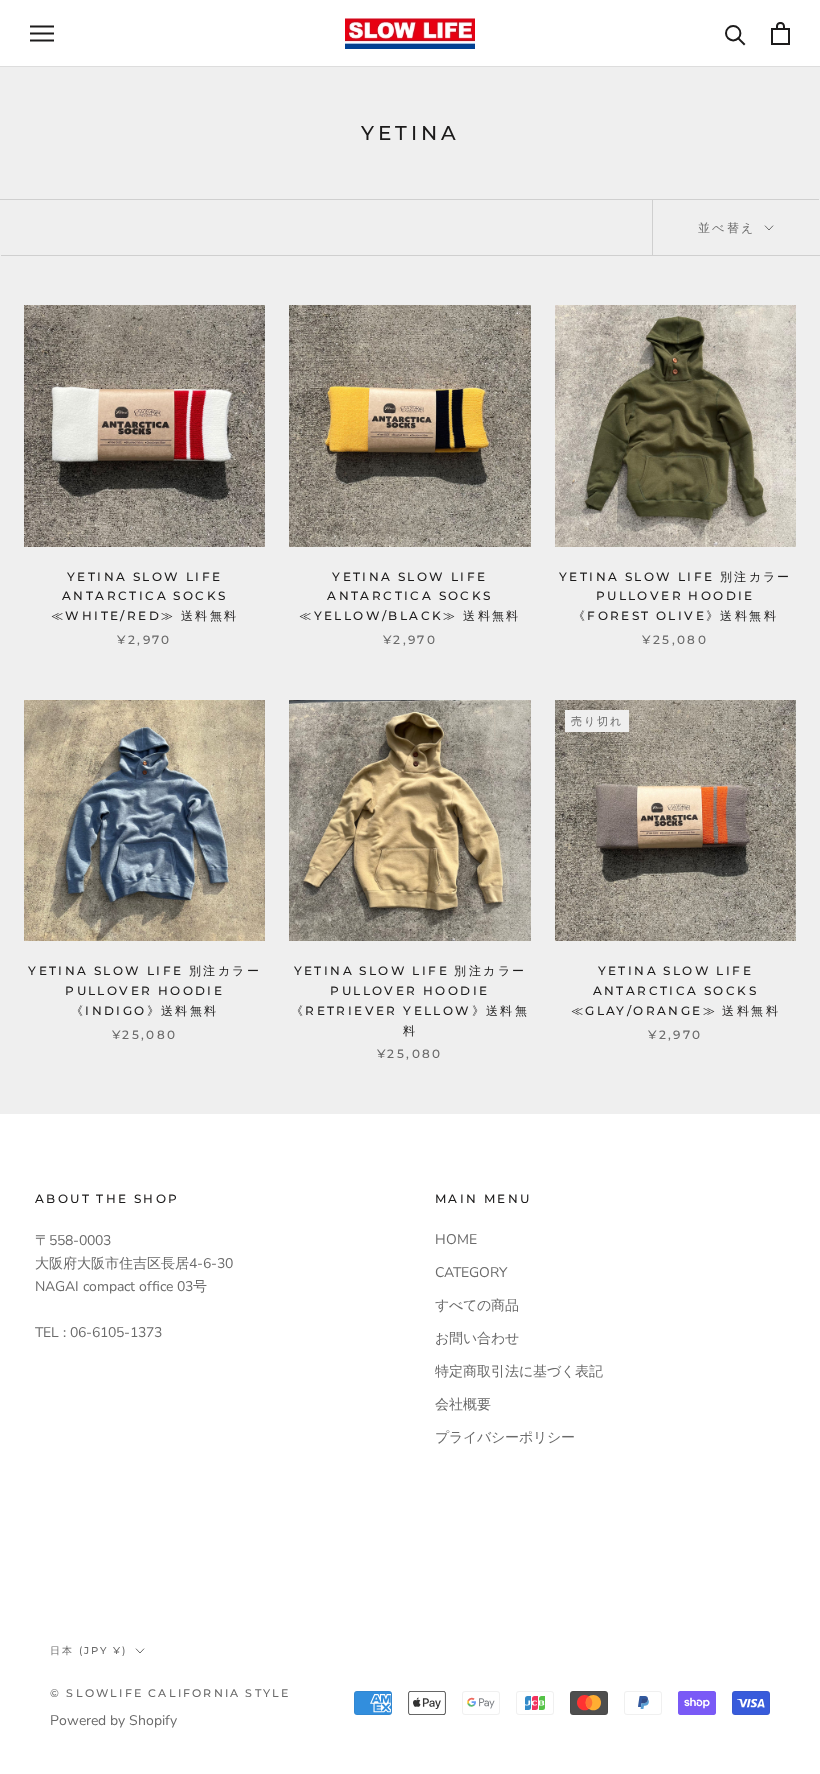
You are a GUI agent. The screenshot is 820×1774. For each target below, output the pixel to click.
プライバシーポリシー (505, 1437)
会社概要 (463, 1404)
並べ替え (729, 227)
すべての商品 (477, 1305)
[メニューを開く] (42, 33)
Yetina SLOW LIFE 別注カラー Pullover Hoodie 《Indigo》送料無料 (144, 990)
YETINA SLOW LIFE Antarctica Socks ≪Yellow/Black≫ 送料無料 (410, 596)
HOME (456, 1239)
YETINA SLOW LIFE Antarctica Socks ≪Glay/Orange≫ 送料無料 (675, 990)
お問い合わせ (477, 1338)
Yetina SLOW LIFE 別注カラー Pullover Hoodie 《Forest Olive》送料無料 (675, 596)
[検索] (735, 33)
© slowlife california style (170, 1693)
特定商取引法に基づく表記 (519, 1371)
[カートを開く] (780, 33)
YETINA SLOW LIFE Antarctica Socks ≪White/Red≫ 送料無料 (144, 596)
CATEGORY (471, 1272)
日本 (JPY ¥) (88, 1650)
